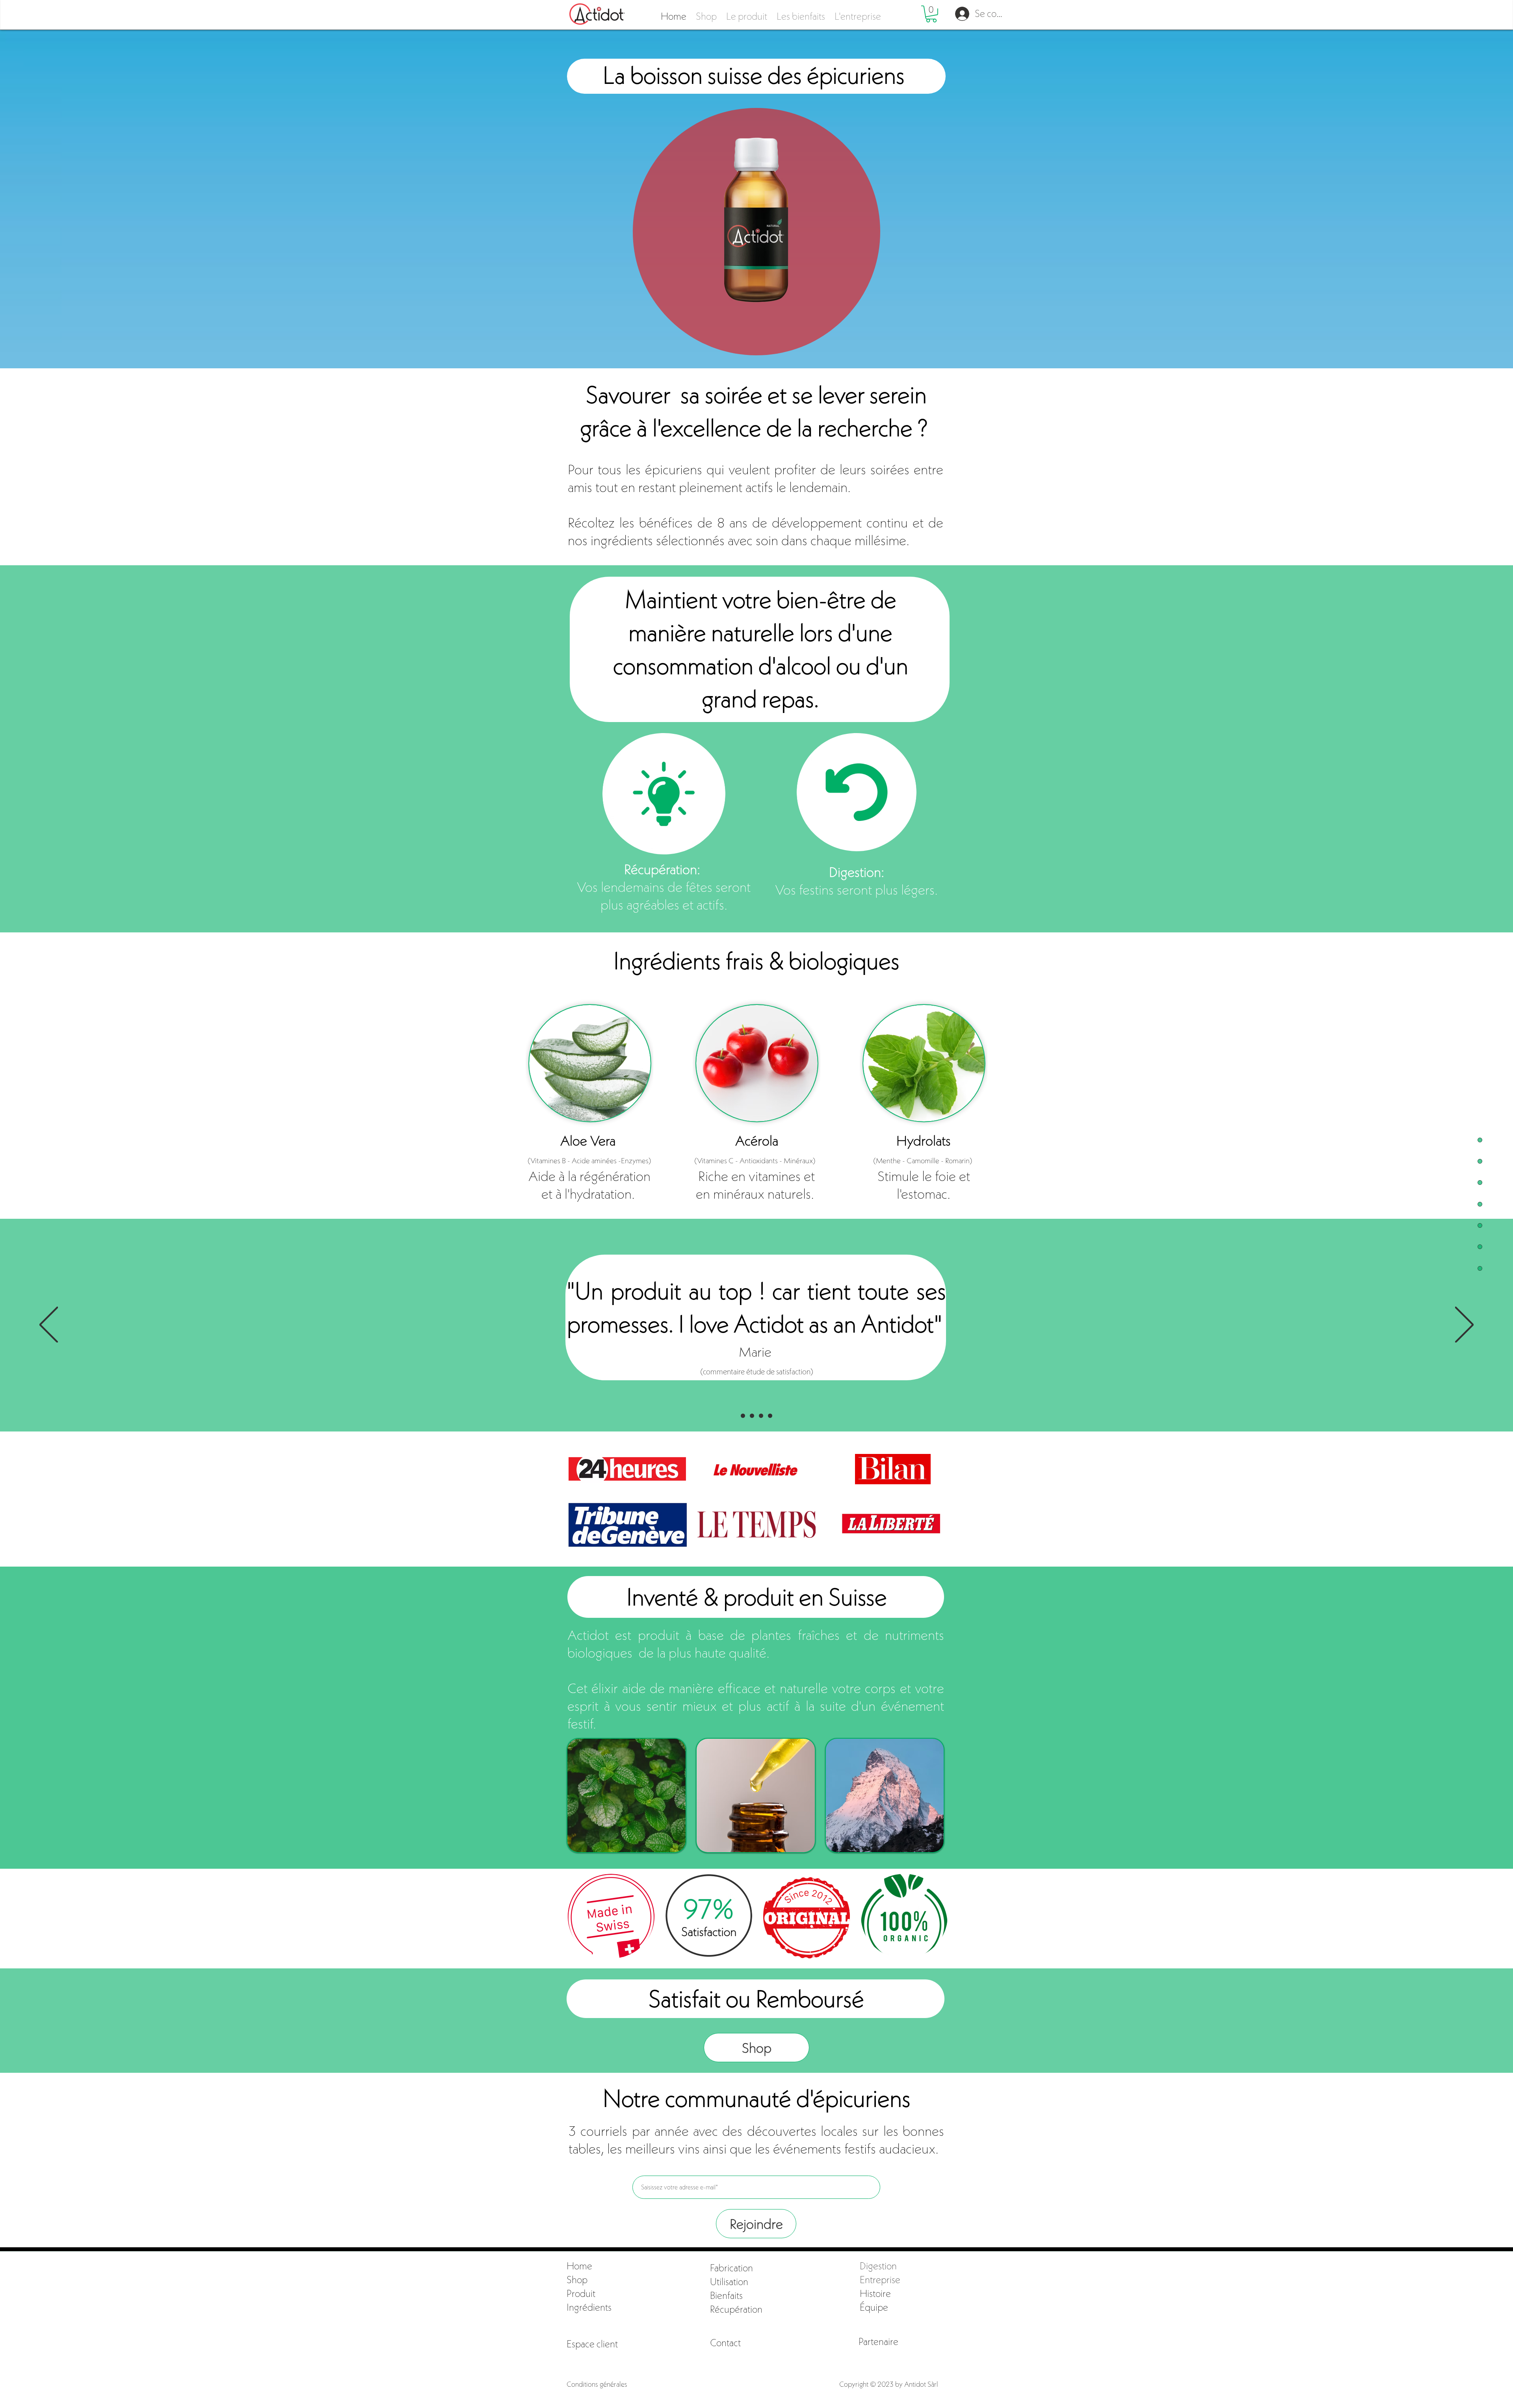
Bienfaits (726, 2295)
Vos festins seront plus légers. (856, 890)
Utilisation (729, 2282)
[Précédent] (49, 1325)
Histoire (875, 2293)
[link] (931, 14)
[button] (592, 2344)
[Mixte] (761, 1416)
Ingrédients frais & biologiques (756, 961)
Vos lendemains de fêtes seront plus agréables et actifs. (664, 896)
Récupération (737, 2309)
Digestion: (857, 872)
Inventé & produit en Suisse (757, 1597)
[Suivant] (1464, 1325)
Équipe (874, 2307)
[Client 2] (770, 1416)
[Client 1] (752, 1416)
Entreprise (880, 2280)
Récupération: (664, 869)
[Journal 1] (743, 1416)
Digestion (878, 2266)
